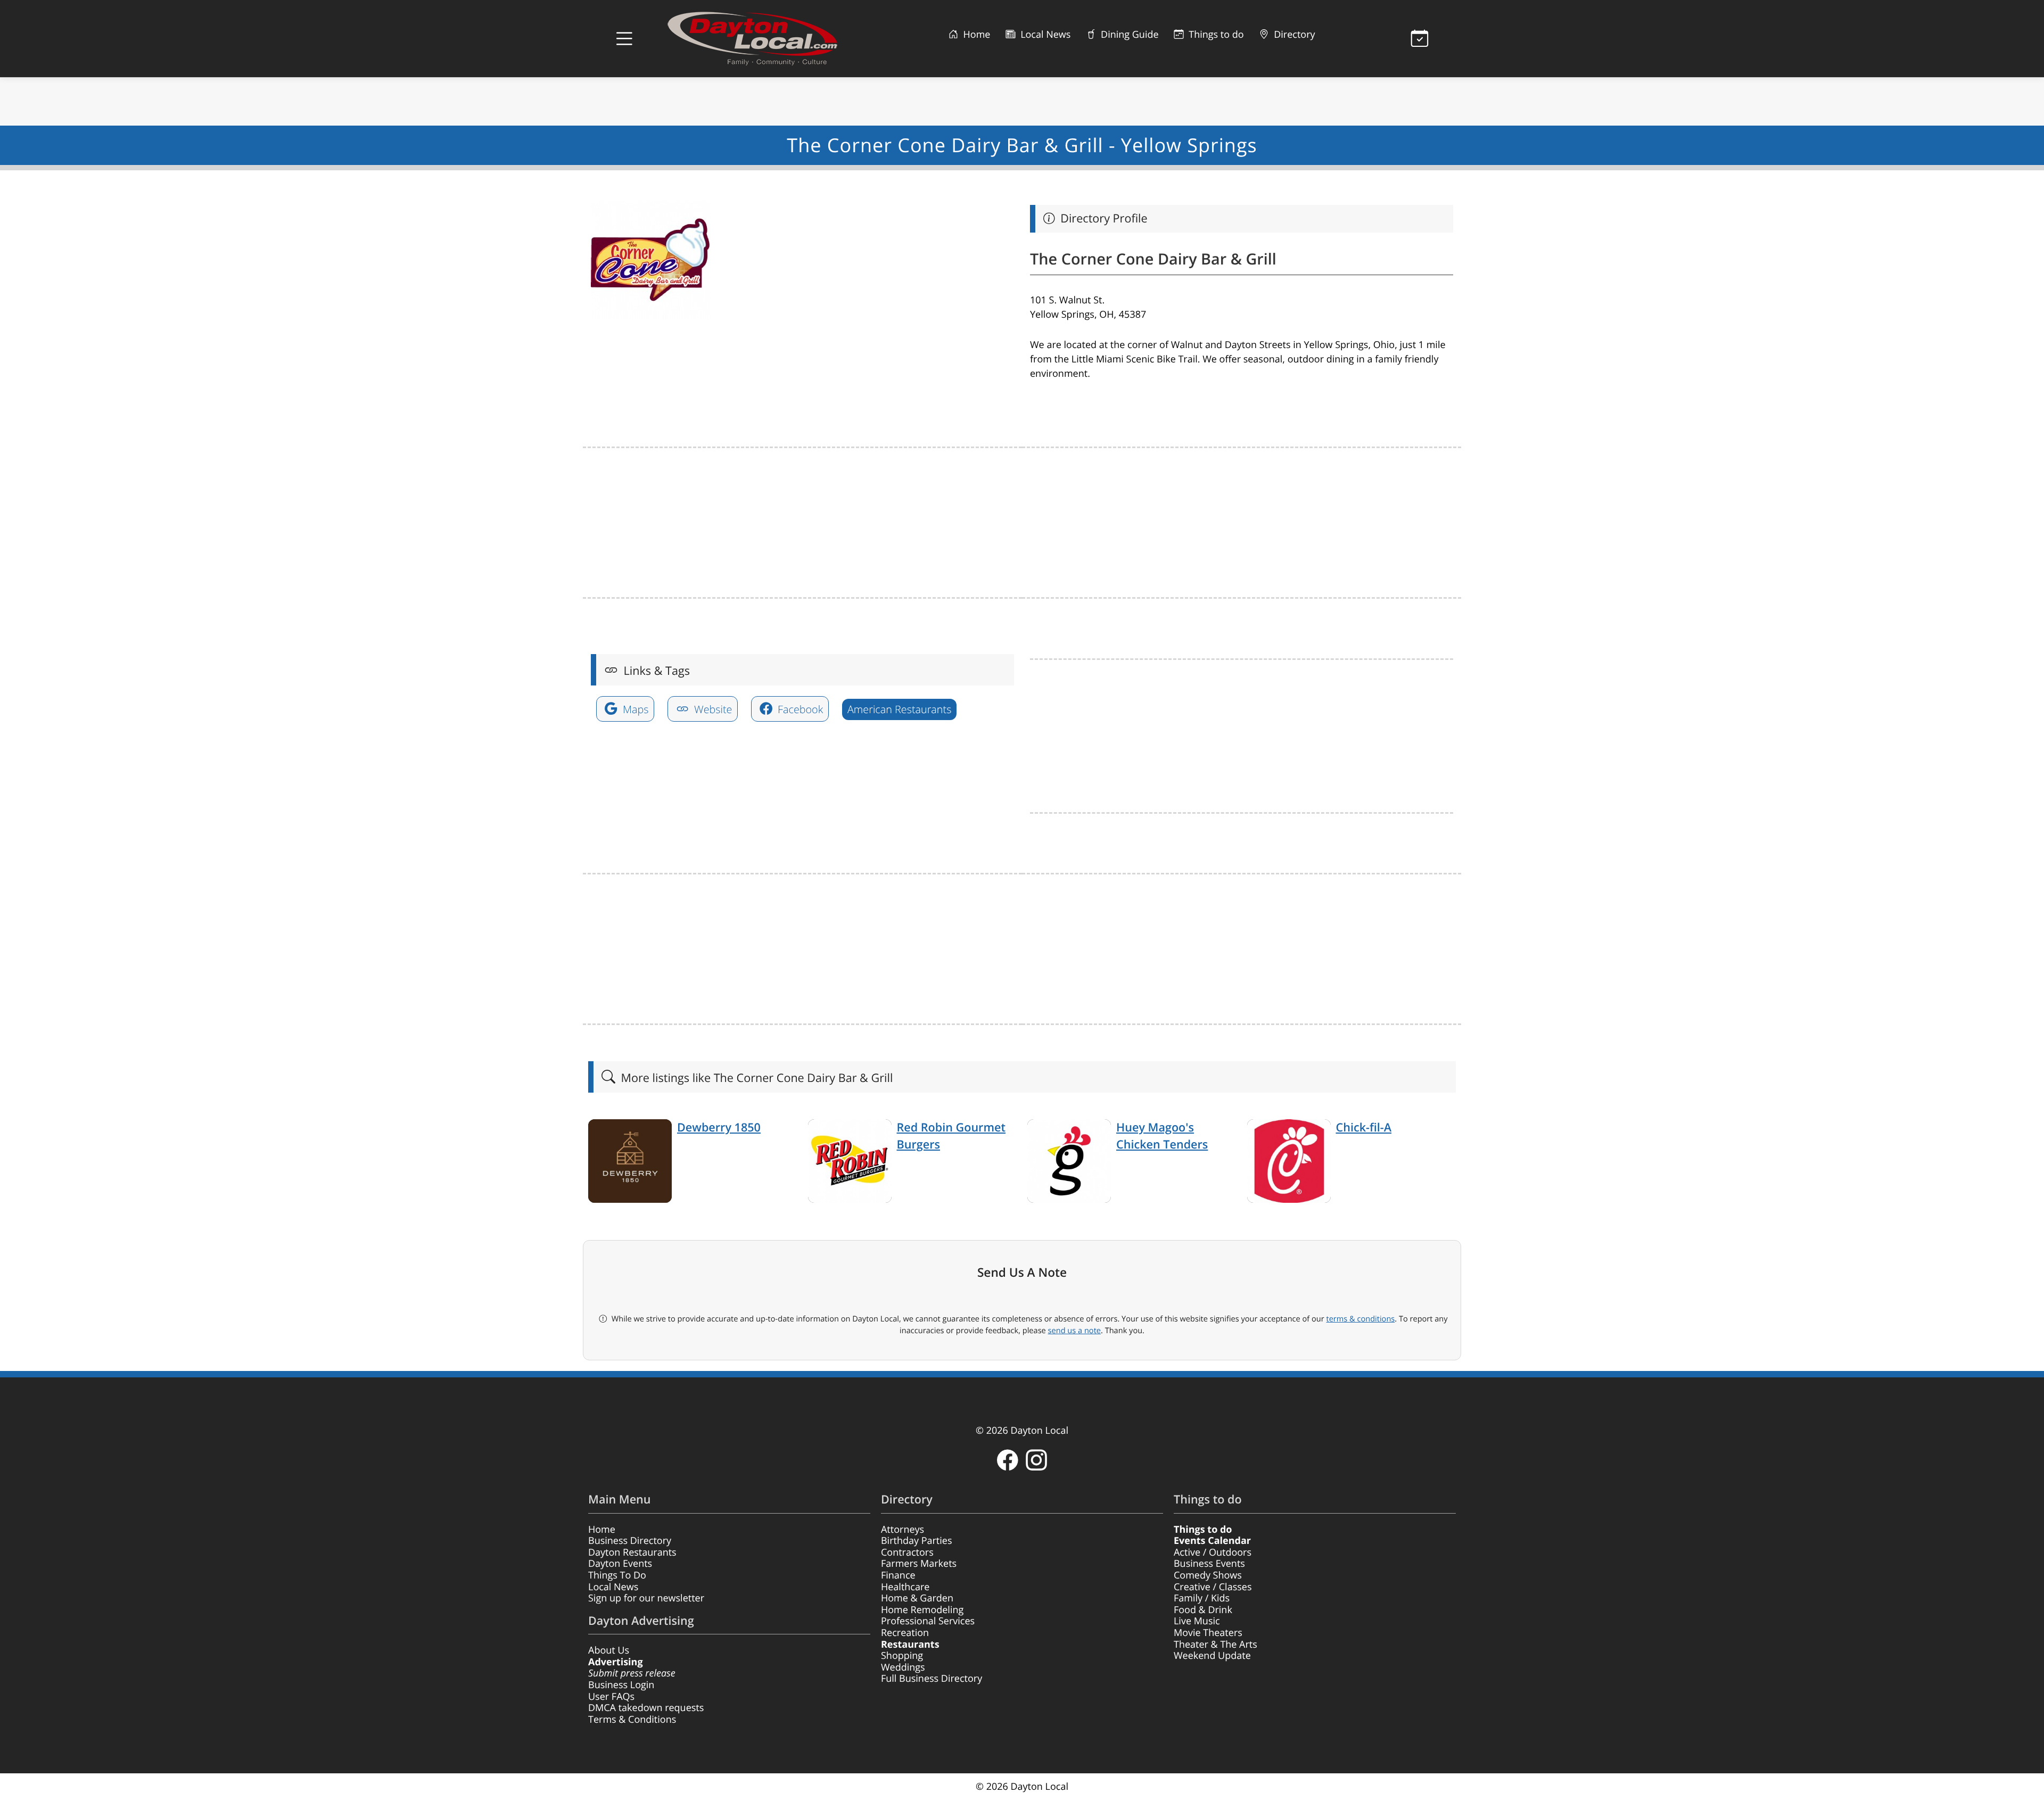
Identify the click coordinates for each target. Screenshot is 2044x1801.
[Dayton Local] (769, 39)
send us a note (1074, 1331)
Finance (898, 1575)
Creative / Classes (1213, 1587)
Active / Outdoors (1213, 1552)
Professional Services (928, 1621)
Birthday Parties (917, 1541)
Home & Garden (917, 1598)
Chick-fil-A (1364, 1127)
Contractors (907, 1552)
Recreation (905, 1633)
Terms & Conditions (632, 1720)
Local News (1044, 35)
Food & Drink (1203, 1610)
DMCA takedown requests (646, 1708)
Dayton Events (620, 1564)
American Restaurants (899, 709)
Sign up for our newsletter (646, 1598)
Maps (634, 709)
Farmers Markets (919, 1564)
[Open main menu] (624, 39)
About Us (609, 1650)
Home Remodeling (922, 1610)
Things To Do (617, 1575)
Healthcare (905, 1587)
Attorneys (903, 1530)
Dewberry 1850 (719, 1127)
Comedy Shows (1208, 1575)
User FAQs (611, 1697)
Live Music (1197, 1621)
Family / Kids (1202, 1598)
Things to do (1215, 35)
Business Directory (630, 1541)
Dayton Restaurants (632, 1552)
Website (712, 709)
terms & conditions (1360, 1319)
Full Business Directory (932, 1679)
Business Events (1209, 1564)
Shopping (902, 1656)
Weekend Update (1212, 1656)
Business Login (621, 1685)
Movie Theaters (1208, 1633)
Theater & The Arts (1215, 1645)
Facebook (799, 709)
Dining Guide (1128, 35)
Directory (1293, 35)
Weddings (903, 1667)
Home (976, 35)
